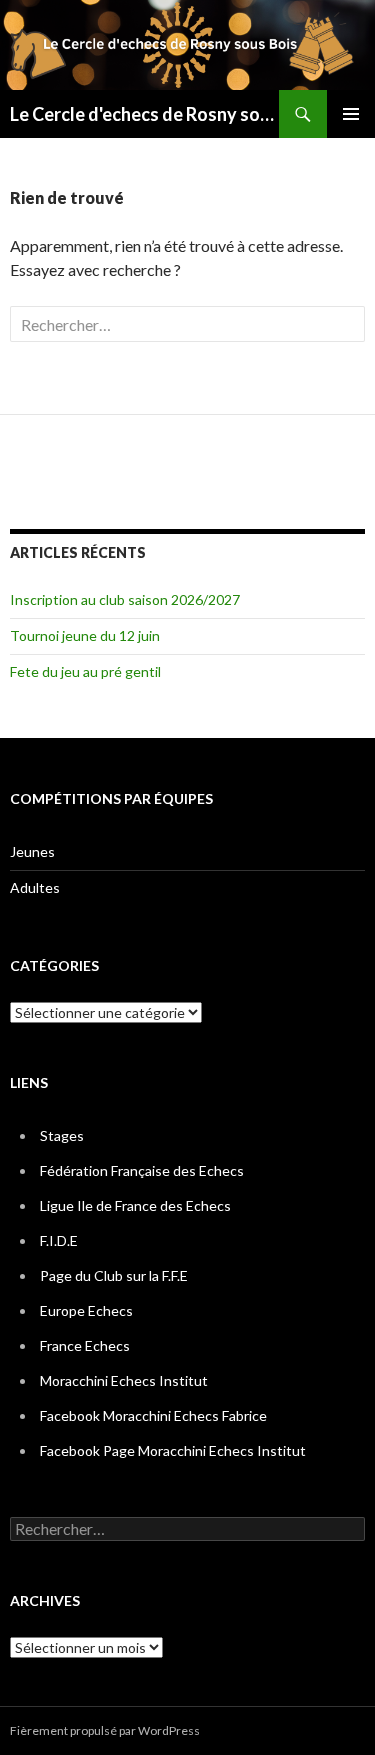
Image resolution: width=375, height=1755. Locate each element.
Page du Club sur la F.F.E (114, 1275)
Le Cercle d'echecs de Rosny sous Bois (144, 114)
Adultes (35, 887)
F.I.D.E (59, 1240)
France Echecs (85, 1345)
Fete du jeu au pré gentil (85, 671)
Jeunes (32, 851)
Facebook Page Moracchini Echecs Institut (173, 1450)
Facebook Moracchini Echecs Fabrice (153, 1415)
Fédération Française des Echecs (142, 1170)
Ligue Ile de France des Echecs (135, 1205)
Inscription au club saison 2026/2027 (125, 599)
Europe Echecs (86, 1310)
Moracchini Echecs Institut (124, 1380)
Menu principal (351, 114)
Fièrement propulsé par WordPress (105, 1730)
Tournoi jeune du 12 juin (85, 635)
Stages (62, 1135)
